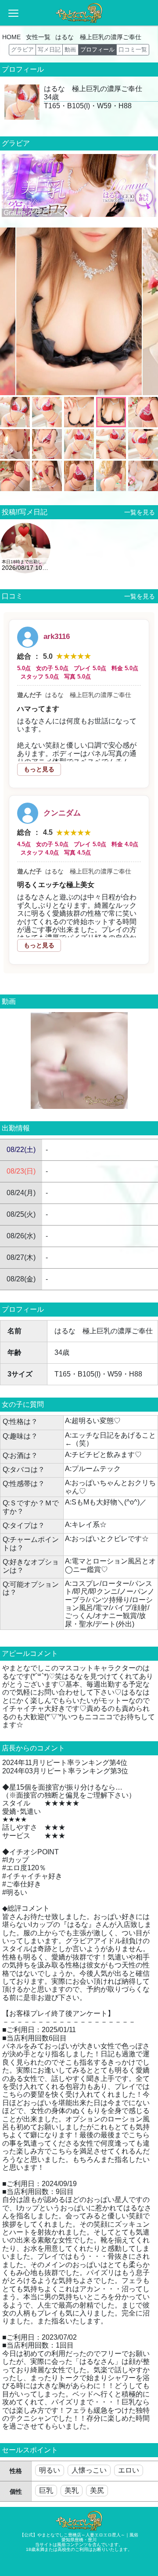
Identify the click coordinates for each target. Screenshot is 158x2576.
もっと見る (39, 769)
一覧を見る (138, 512)
